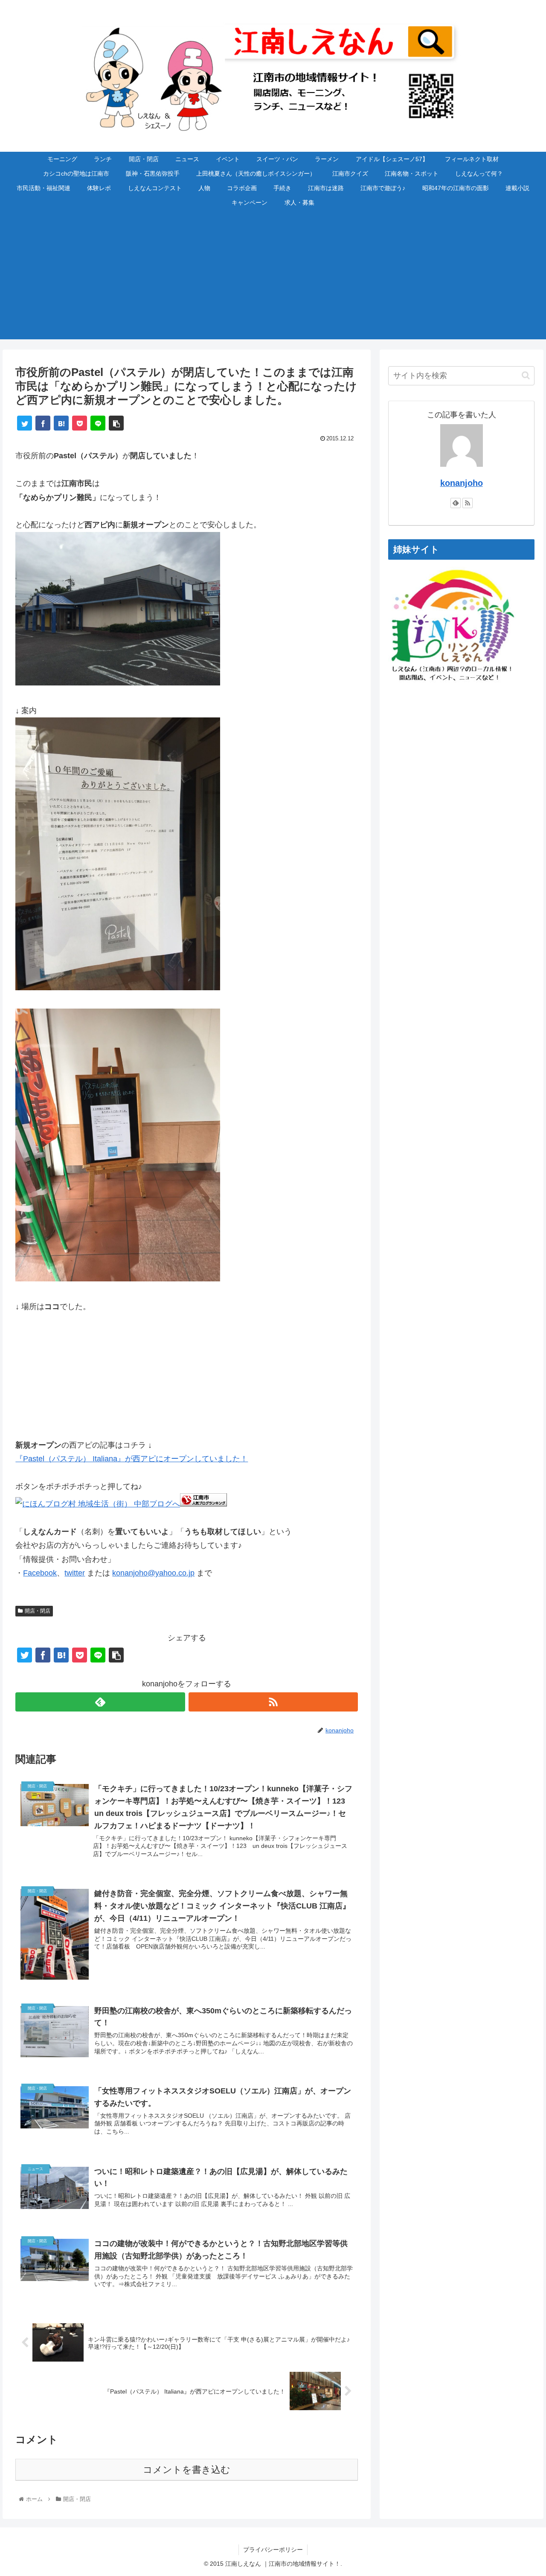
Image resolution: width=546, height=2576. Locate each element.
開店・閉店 (38, 1611)
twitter (75, 1573)
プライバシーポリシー (273, 2550)
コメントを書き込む (187, 2470)
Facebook (40, 1573)
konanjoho (462, 483)
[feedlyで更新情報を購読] (100, 1702)
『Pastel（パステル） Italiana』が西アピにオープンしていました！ (132, 1459)
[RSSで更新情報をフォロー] (273, 1702)
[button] (526, 375)
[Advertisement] (273, 280)
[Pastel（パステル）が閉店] (118, 683)
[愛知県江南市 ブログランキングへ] (203, 1504)
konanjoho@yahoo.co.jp (153, 1573)
